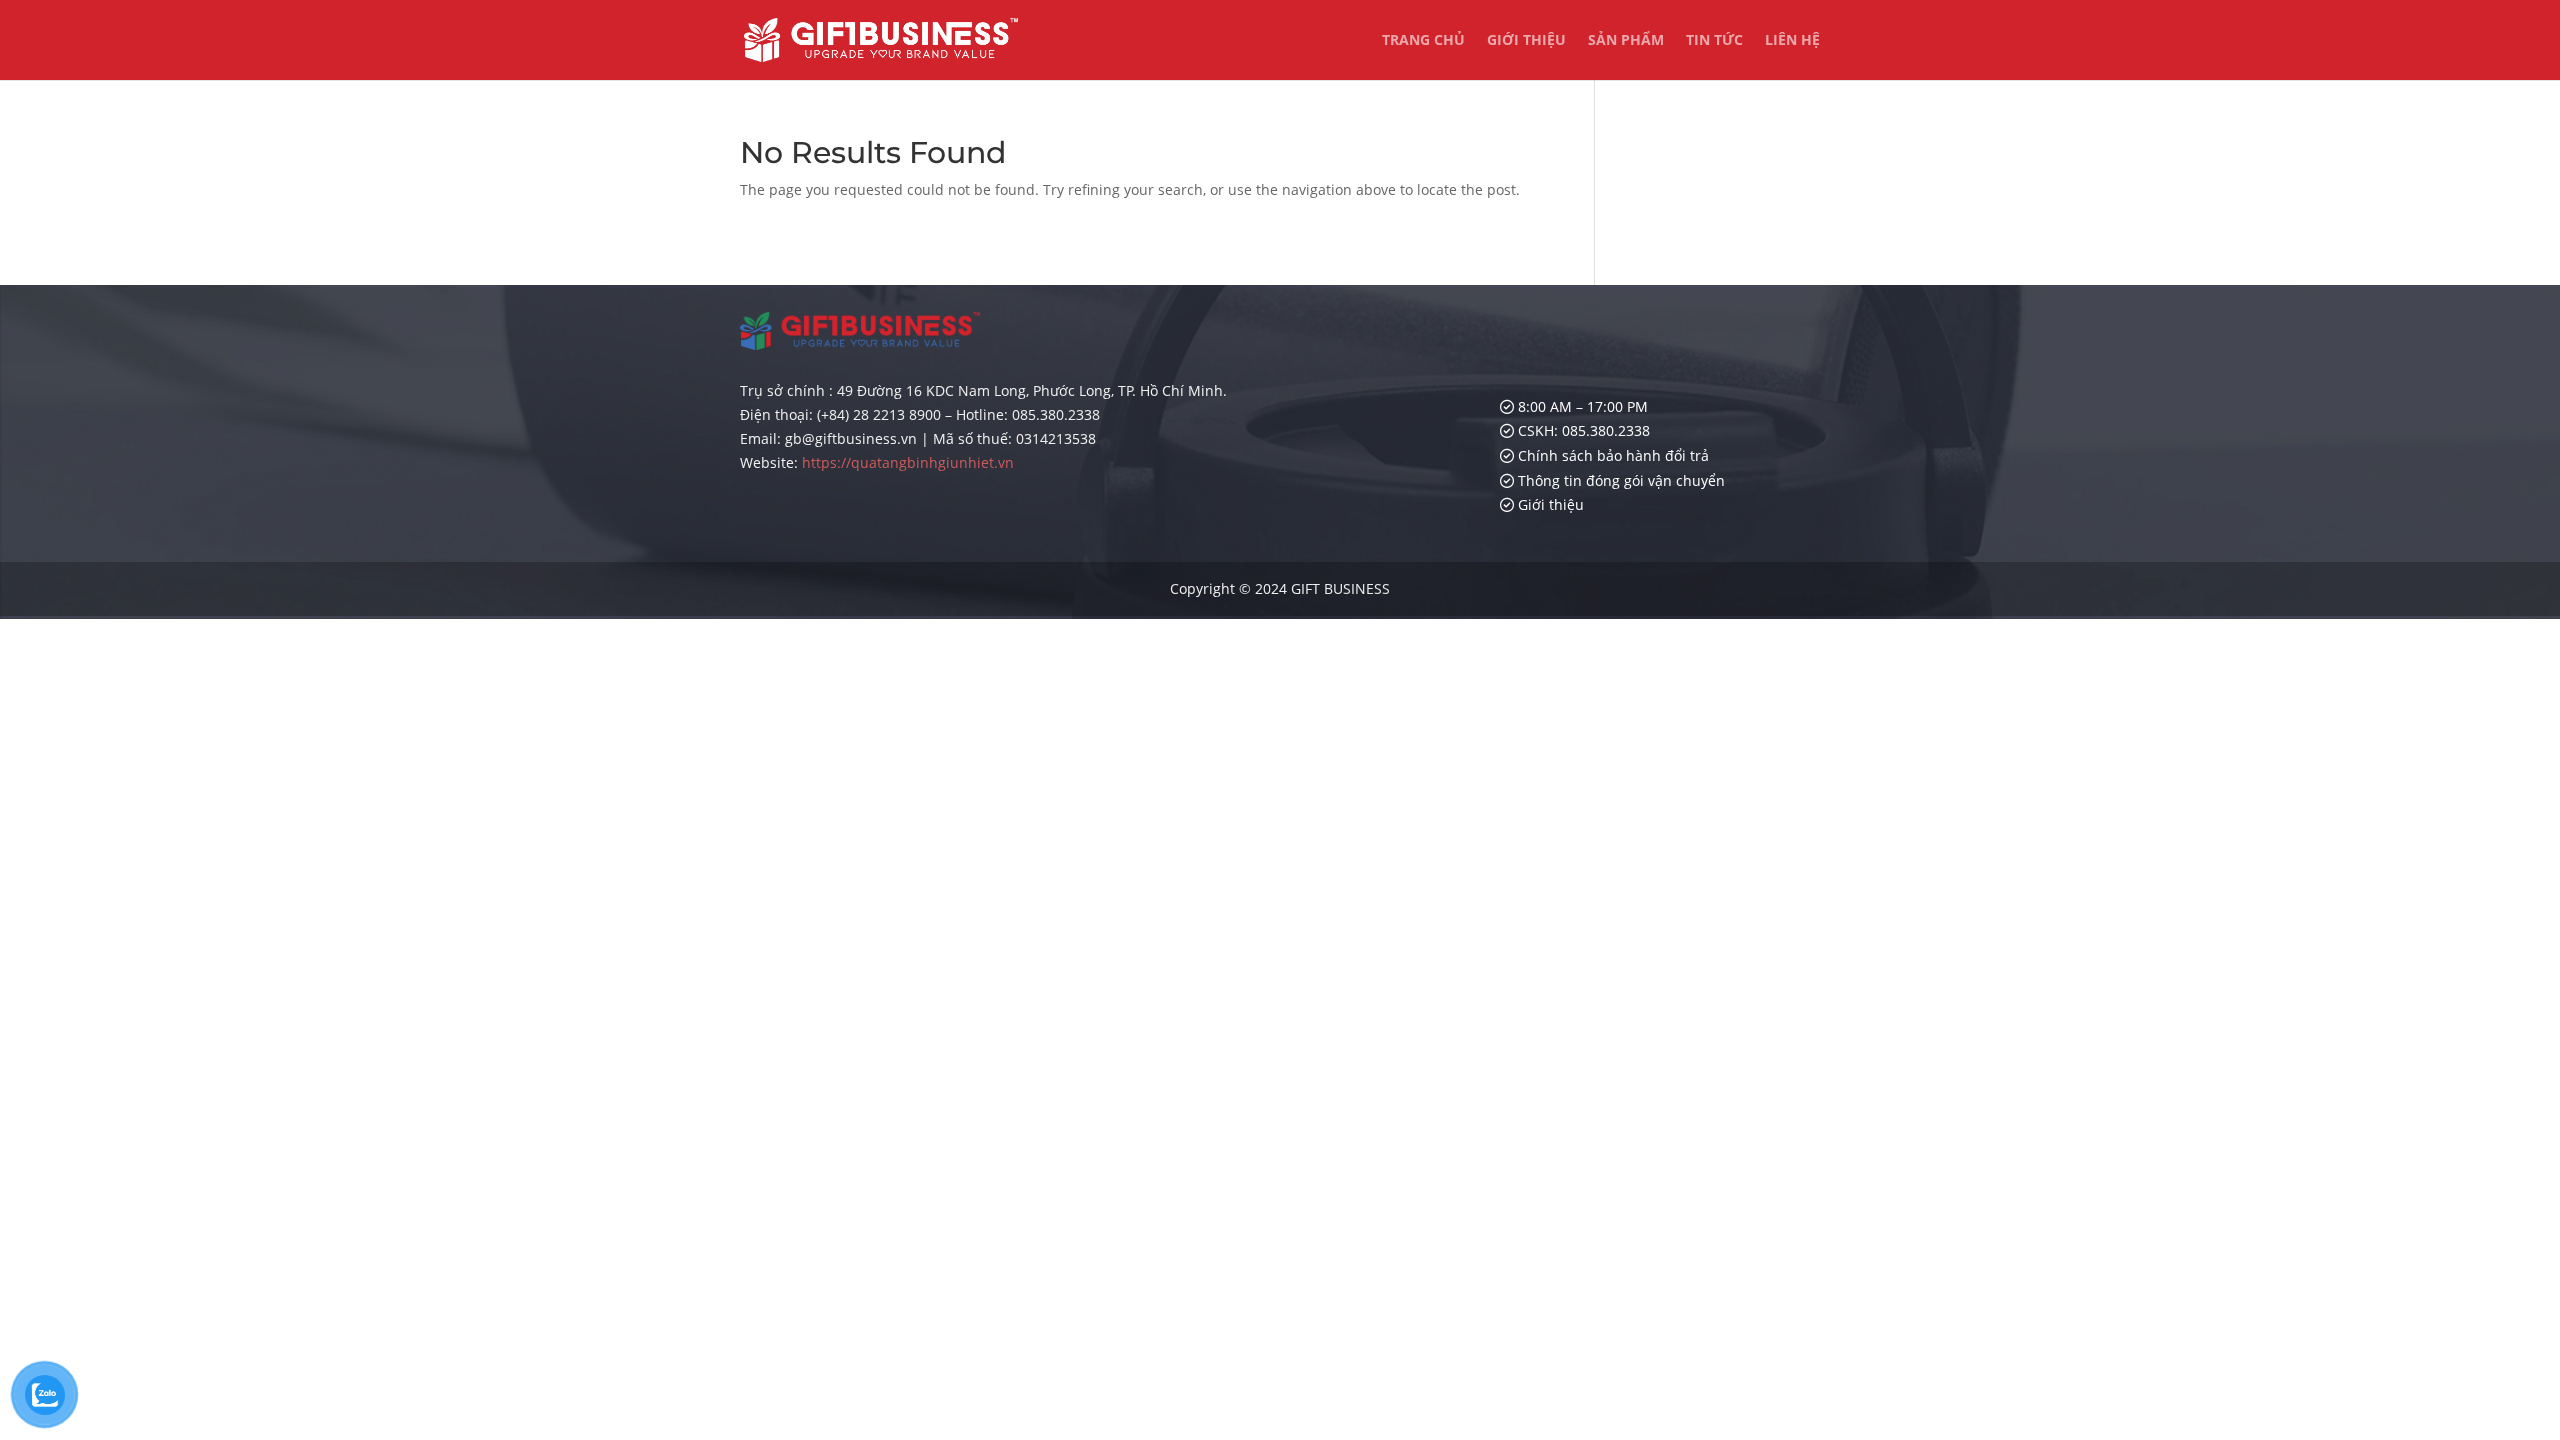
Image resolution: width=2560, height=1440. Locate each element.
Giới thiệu (1526, 41)
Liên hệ (1792, 41)
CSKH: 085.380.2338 (1582, 430)
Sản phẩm (1626, 41)
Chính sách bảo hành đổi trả (1611, 455)
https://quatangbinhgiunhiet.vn (908, 462)
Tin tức (1714, 41)
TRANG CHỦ (1423, 41)
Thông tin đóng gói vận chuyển (1619, 480)
